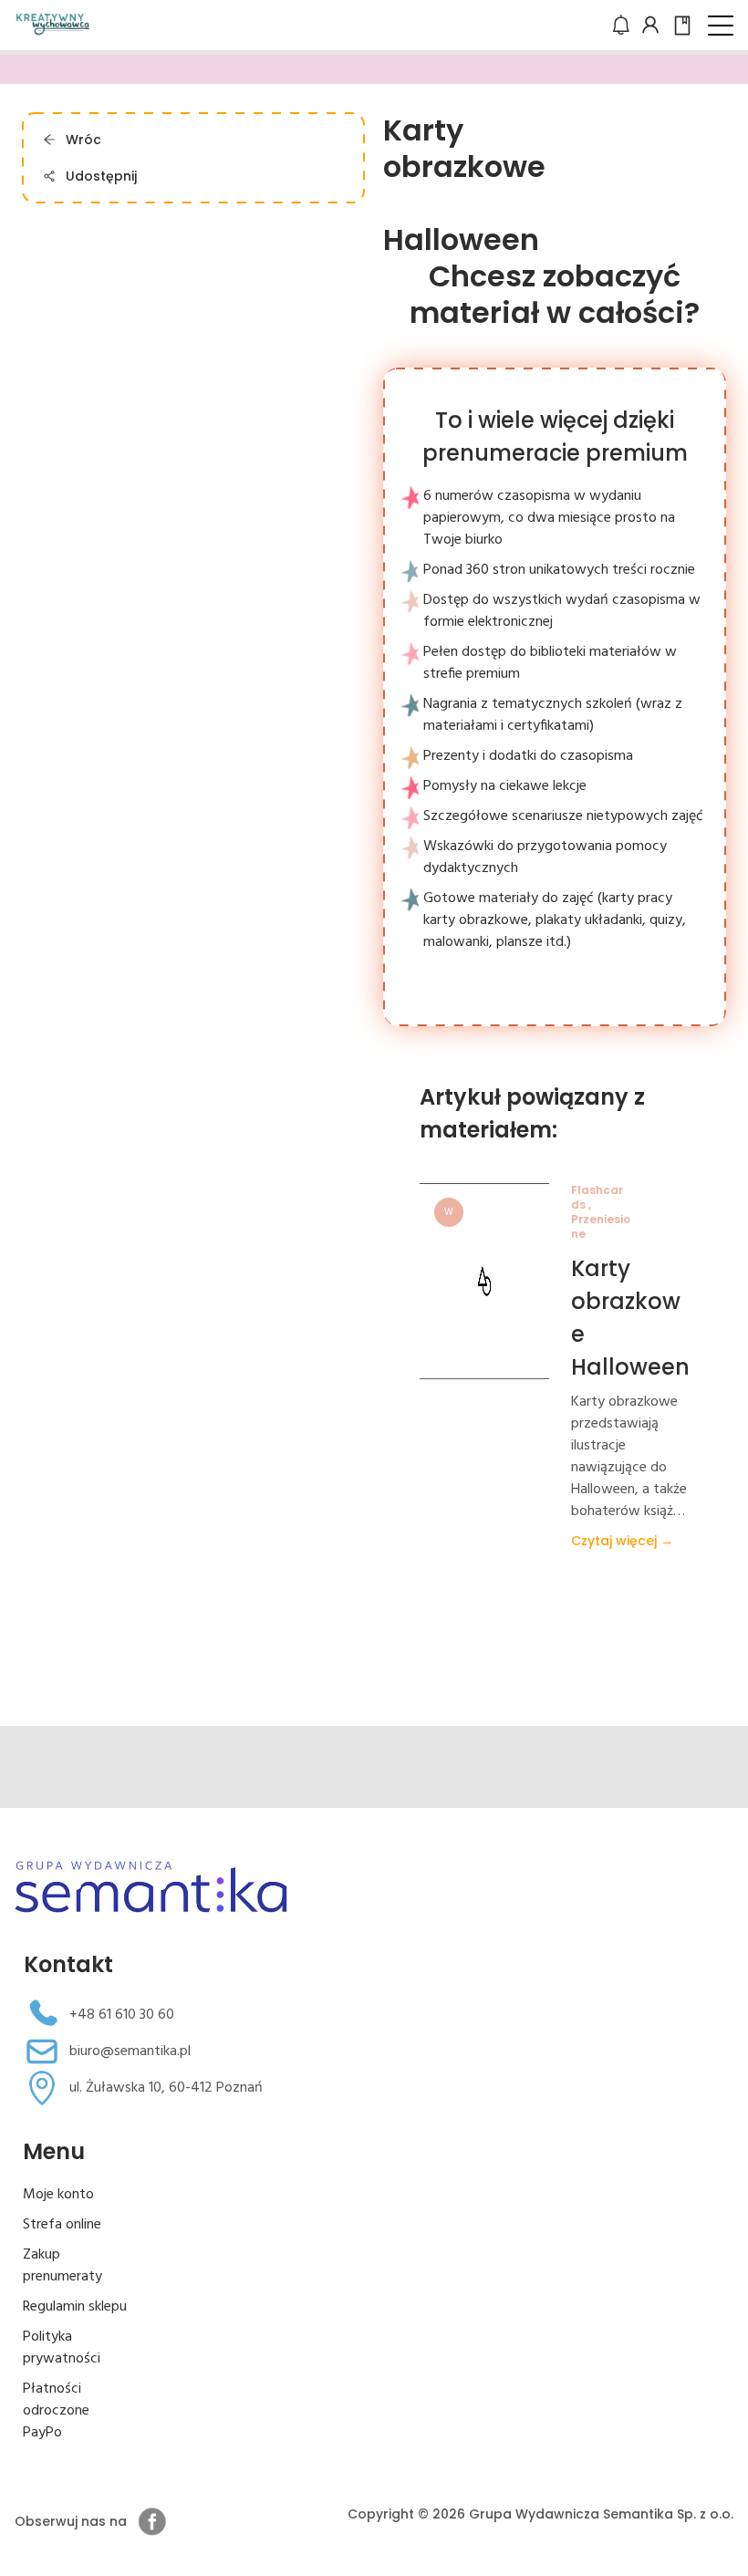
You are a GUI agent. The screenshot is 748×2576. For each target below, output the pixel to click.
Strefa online (62, 2225)
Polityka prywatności (62, 2348)
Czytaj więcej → (622, 1541)
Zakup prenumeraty (62, 2266)
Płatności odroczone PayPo (56, 2411)
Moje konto (58, 2195)
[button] (721, 26)
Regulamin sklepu (75, 2307)
